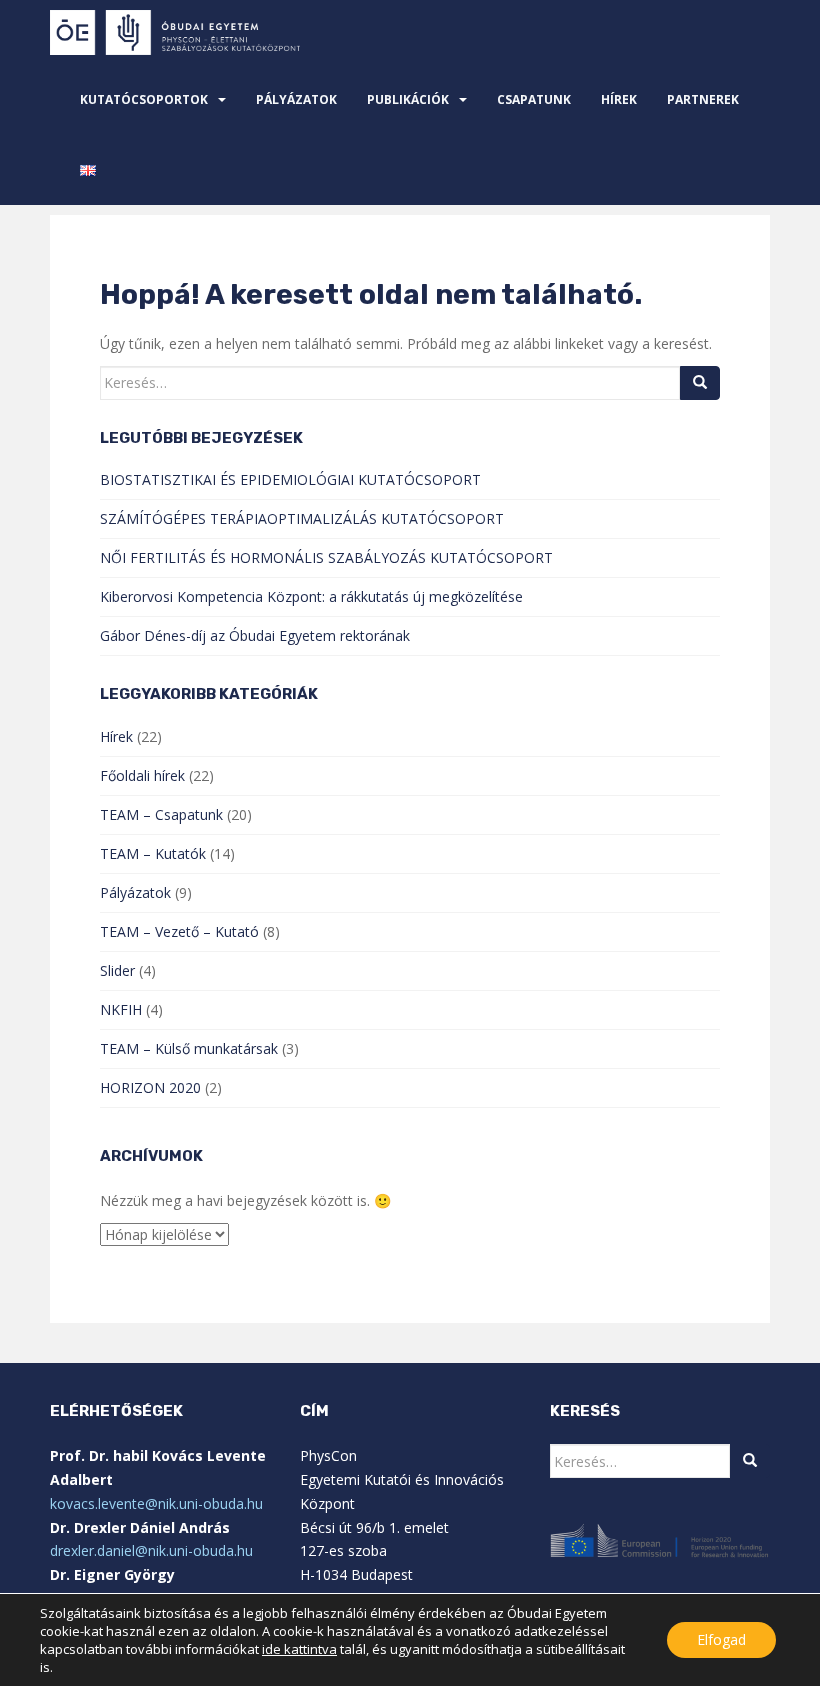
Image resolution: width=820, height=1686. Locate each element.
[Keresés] (700, 383)
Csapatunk (534, 99)
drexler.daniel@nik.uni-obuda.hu (151, 1550)
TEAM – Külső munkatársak (189, 1048)
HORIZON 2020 (150, 1087)
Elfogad (721, 1639)
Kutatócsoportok (144, 99)
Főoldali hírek (142, 775)
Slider (117, 970)
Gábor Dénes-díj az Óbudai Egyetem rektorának (255, 635)
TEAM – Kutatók (153, 853)
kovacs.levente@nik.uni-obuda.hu (156, 1503)
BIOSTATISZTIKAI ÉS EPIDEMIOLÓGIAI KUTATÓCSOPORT (290, 479)
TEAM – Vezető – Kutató (179, 931)
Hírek (619, 99)
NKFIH (121, 1009)
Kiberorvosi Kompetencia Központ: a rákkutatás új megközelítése (311, 596)
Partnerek (703, 99)
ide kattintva (299, 1649)
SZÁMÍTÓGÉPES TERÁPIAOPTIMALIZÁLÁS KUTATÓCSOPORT (302, 518)
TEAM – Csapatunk (161, 814)
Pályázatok (296, 99)
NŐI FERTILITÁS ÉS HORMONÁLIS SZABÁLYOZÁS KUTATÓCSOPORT (326, 557)
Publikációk (408, 99)
